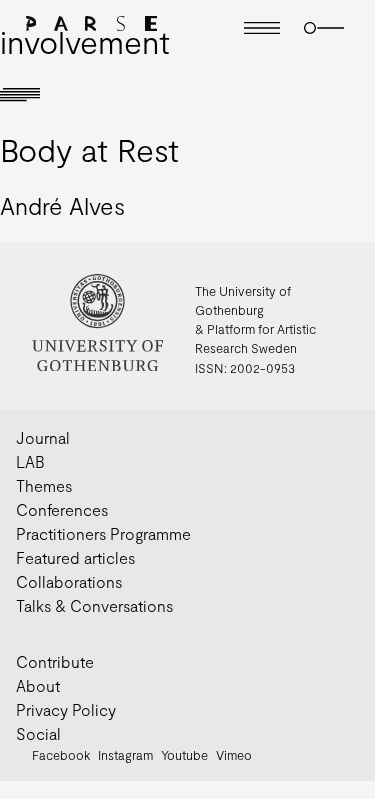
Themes (44, 485)
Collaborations (69, 581)
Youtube (184, 755)
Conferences (62, 509)
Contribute (55, 661)
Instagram (125, 755)
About (38, 685)
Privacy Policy (66, 709)
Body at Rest (89, 149)
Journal (43, 437)
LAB (30, 461)
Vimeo (234, 755)
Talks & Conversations (94, 605)
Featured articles (75, 557)
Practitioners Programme (103, 533)
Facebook (61, 755)
